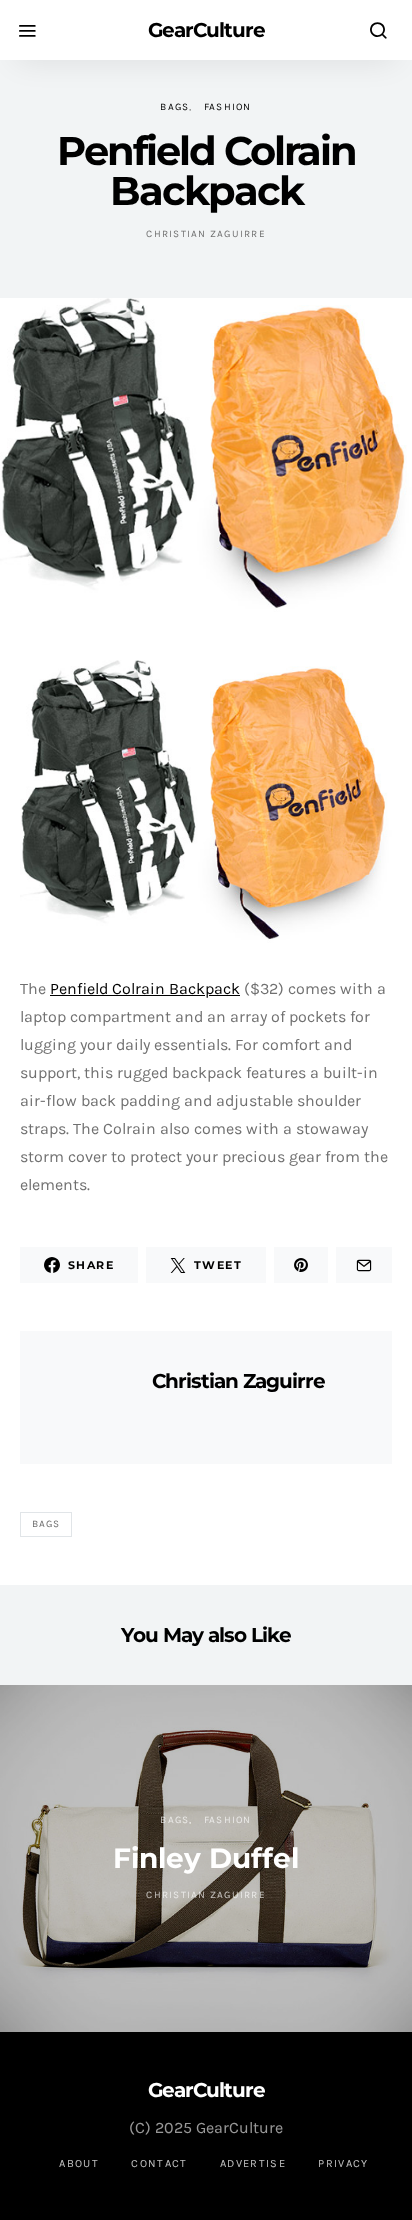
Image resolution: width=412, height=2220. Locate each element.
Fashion (228, 107)
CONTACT (159, 2163)
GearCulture (206, 30)
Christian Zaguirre (206, 234)
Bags (174, 107)
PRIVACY (343, 2163)
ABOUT (79, 2163)
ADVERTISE (253, 2163)
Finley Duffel (206, 1858)
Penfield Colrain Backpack (145, 988)
